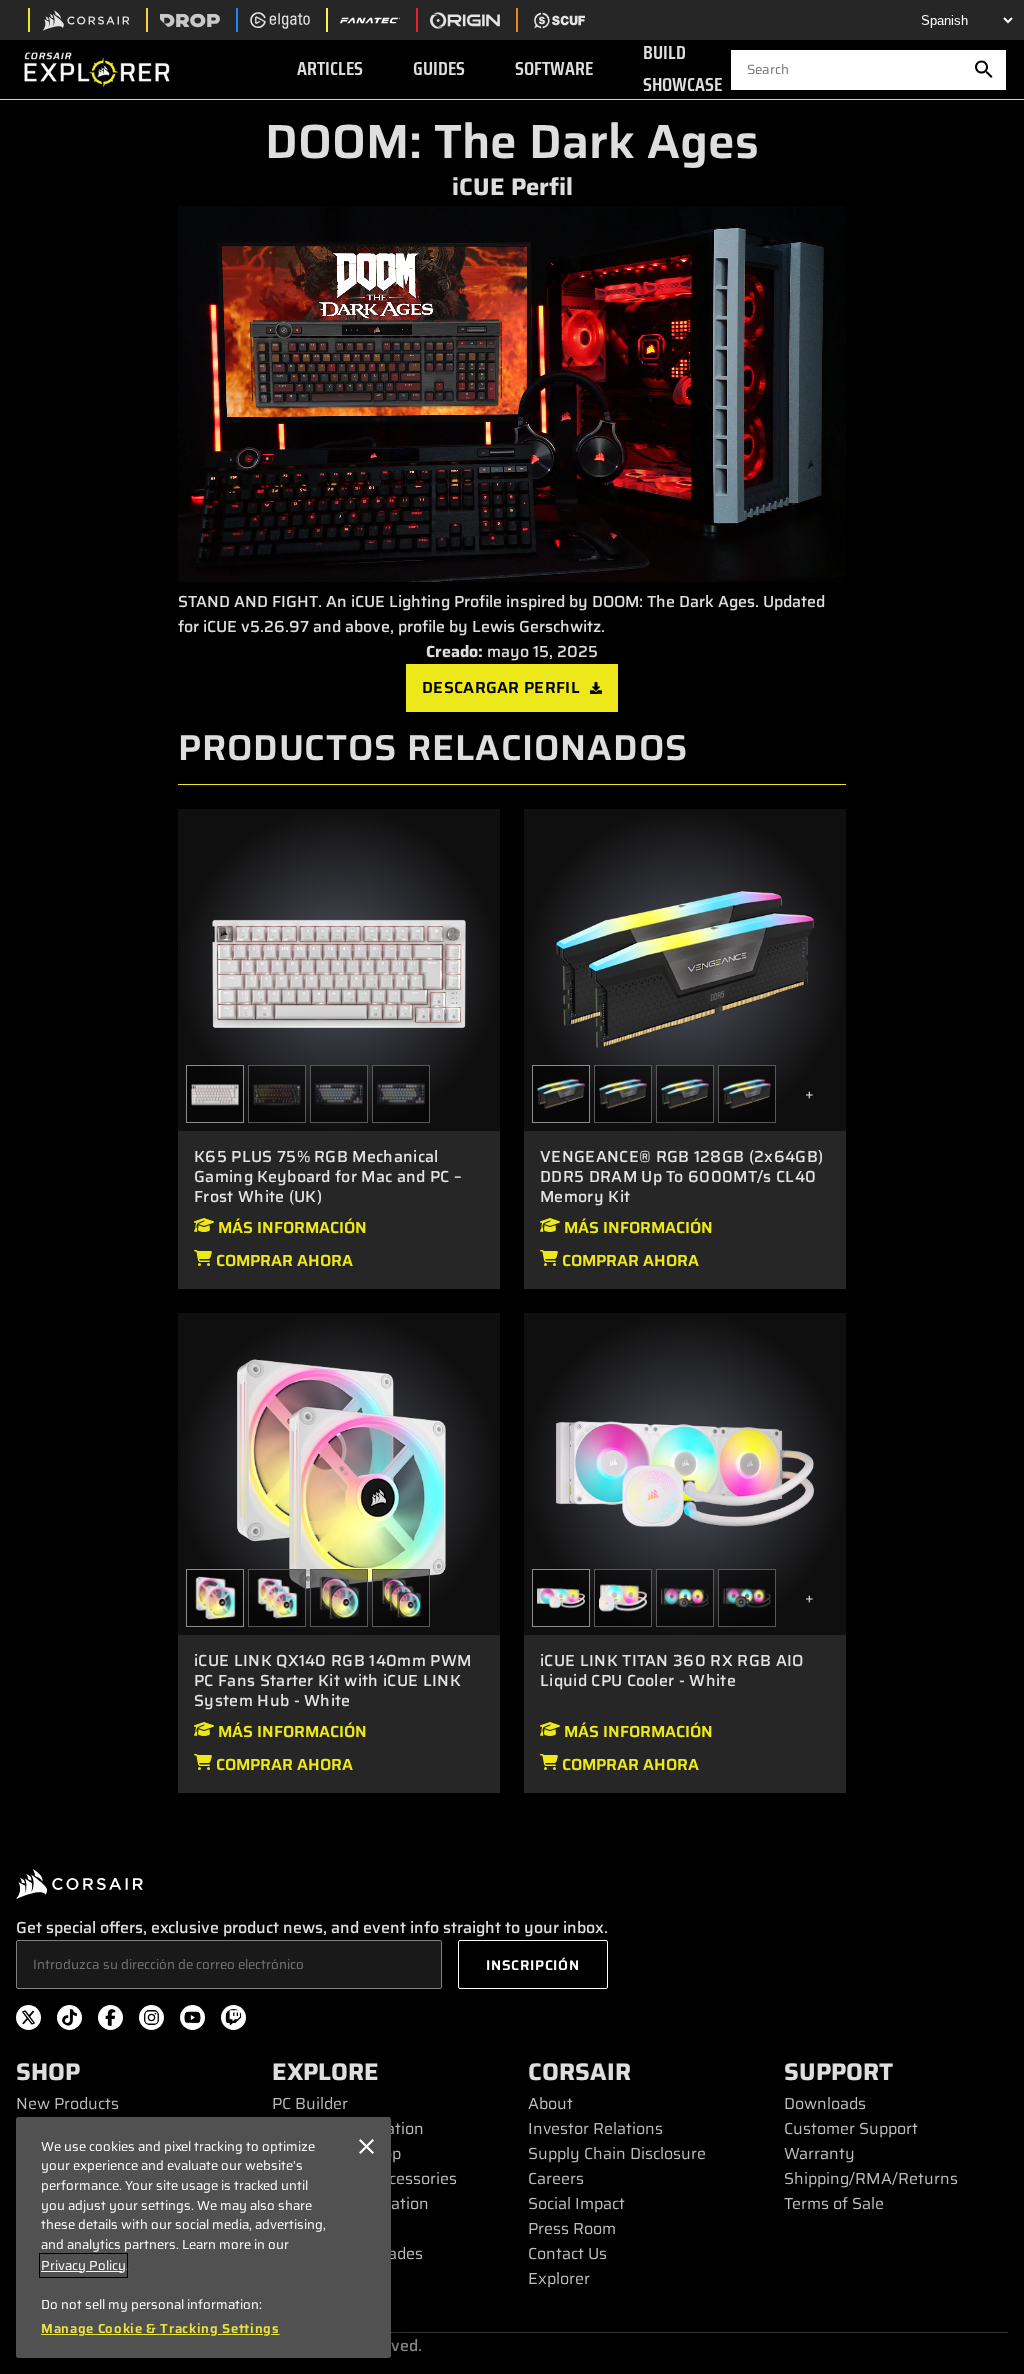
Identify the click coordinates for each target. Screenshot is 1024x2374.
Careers (556, 2178)
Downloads (825, 2103)
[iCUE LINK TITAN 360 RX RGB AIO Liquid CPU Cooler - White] (685, 1472)
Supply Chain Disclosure (617, 2153)
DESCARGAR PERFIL (501, 687)
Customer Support (851, 2128)
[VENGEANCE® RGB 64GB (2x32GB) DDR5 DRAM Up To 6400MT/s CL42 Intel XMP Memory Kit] (685, 1094)
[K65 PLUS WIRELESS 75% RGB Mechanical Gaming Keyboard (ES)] (401, 1094)
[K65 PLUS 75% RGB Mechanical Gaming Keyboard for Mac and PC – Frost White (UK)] (339, 968)
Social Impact (576, 2203)
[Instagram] (151, 2021)
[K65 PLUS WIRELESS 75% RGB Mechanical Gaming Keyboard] (339, 1094)
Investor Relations (595, 2128)
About (550, 2103)
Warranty (819, 2153)
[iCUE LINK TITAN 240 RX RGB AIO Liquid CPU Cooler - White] (623, 1598)
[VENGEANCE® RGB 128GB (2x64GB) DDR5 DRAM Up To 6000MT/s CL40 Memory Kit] (685, 968)
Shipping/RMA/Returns (871, 2178)
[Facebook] (110, 2021)
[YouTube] (192, 2021)
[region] (203, 2237)
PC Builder (310, 2103)
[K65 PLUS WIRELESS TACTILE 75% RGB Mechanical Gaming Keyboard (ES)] (277, 1094)
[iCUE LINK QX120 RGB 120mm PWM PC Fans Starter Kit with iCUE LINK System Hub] (401, 1598)
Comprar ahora (282, 1260)
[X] (28, 2021)
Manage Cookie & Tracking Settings (160, 2329)
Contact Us (567, 2253)
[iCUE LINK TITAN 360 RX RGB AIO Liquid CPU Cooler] (747, 1598)
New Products (67, 2103)
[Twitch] (233, 2021)
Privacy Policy (83, 2265)
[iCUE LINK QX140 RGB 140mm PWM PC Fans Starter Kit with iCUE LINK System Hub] (339, 1598)
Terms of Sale (834, 2203)
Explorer (559, 2278)
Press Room (572, 2228)
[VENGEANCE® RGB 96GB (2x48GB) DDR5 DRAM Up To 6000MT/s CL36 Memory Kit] (747, 1094)
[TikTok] (69, 2021)
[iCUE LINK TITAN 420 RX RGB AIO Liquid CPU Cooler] (685, 1598)
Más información (290, 1227)
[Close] (366, 2147)
